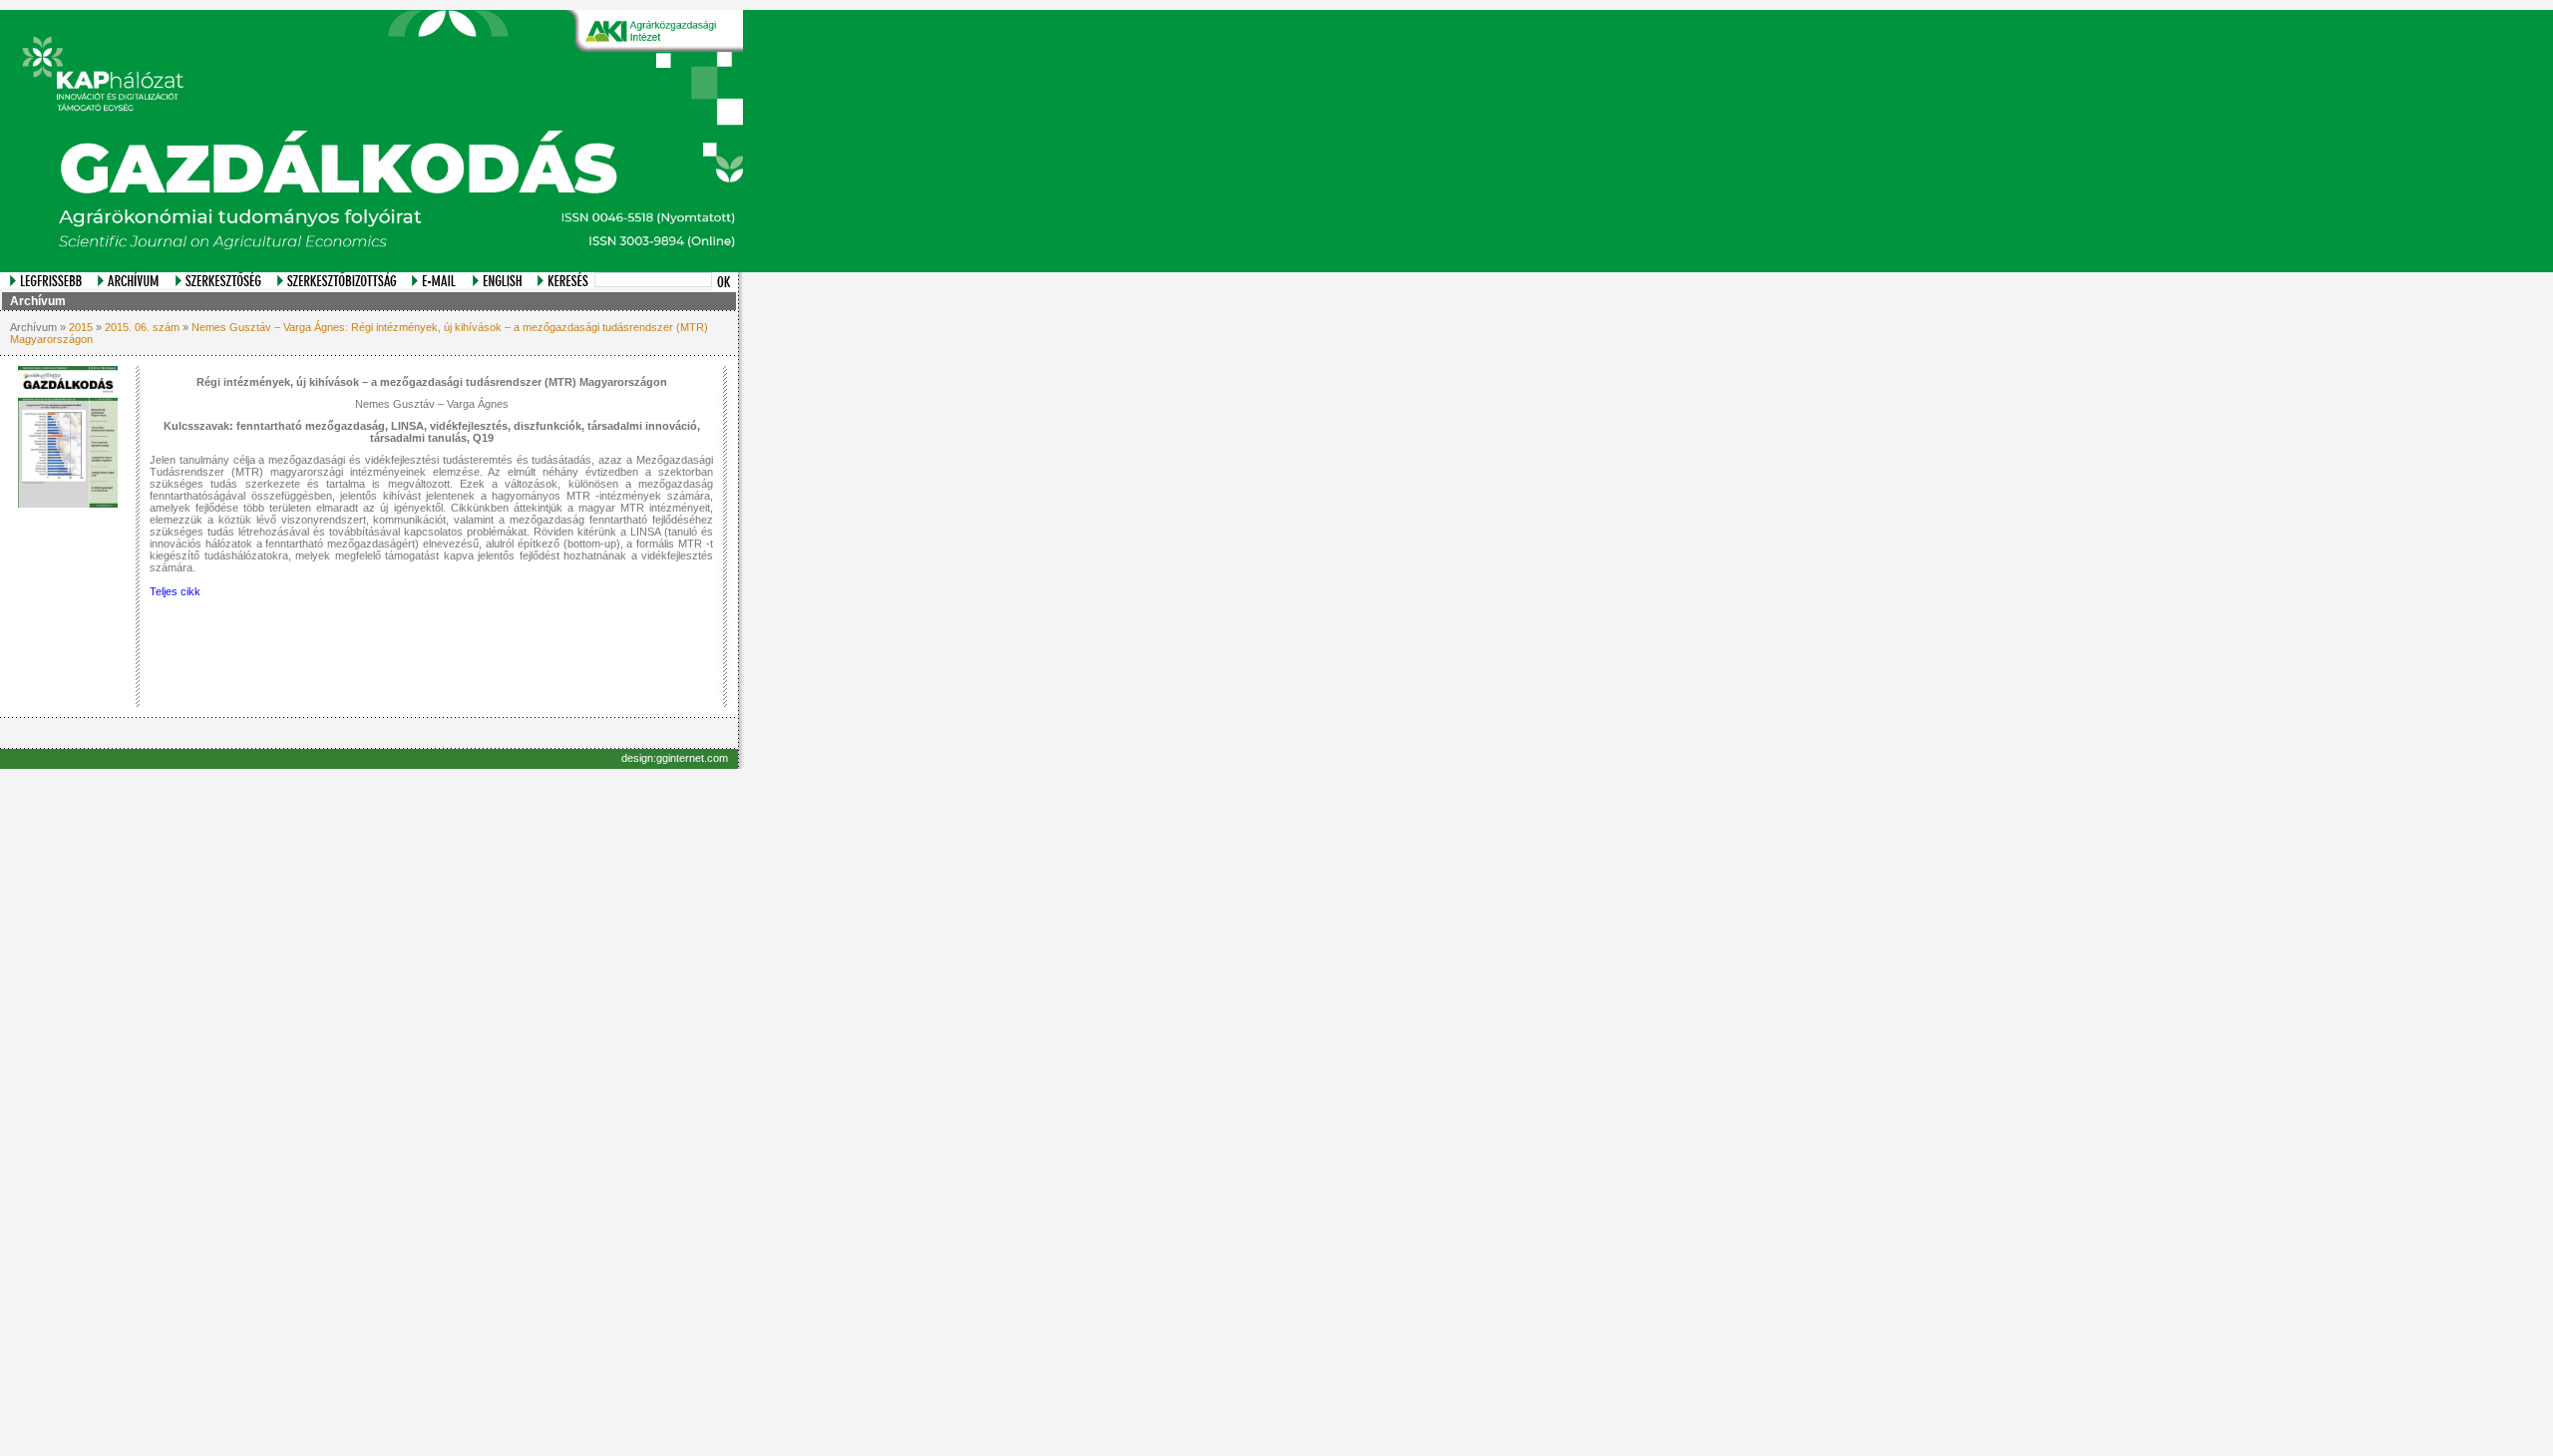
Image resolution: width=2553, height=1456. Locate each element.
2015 (81, 327)
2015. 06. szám (142, 327)
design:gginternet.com (675, 758)
